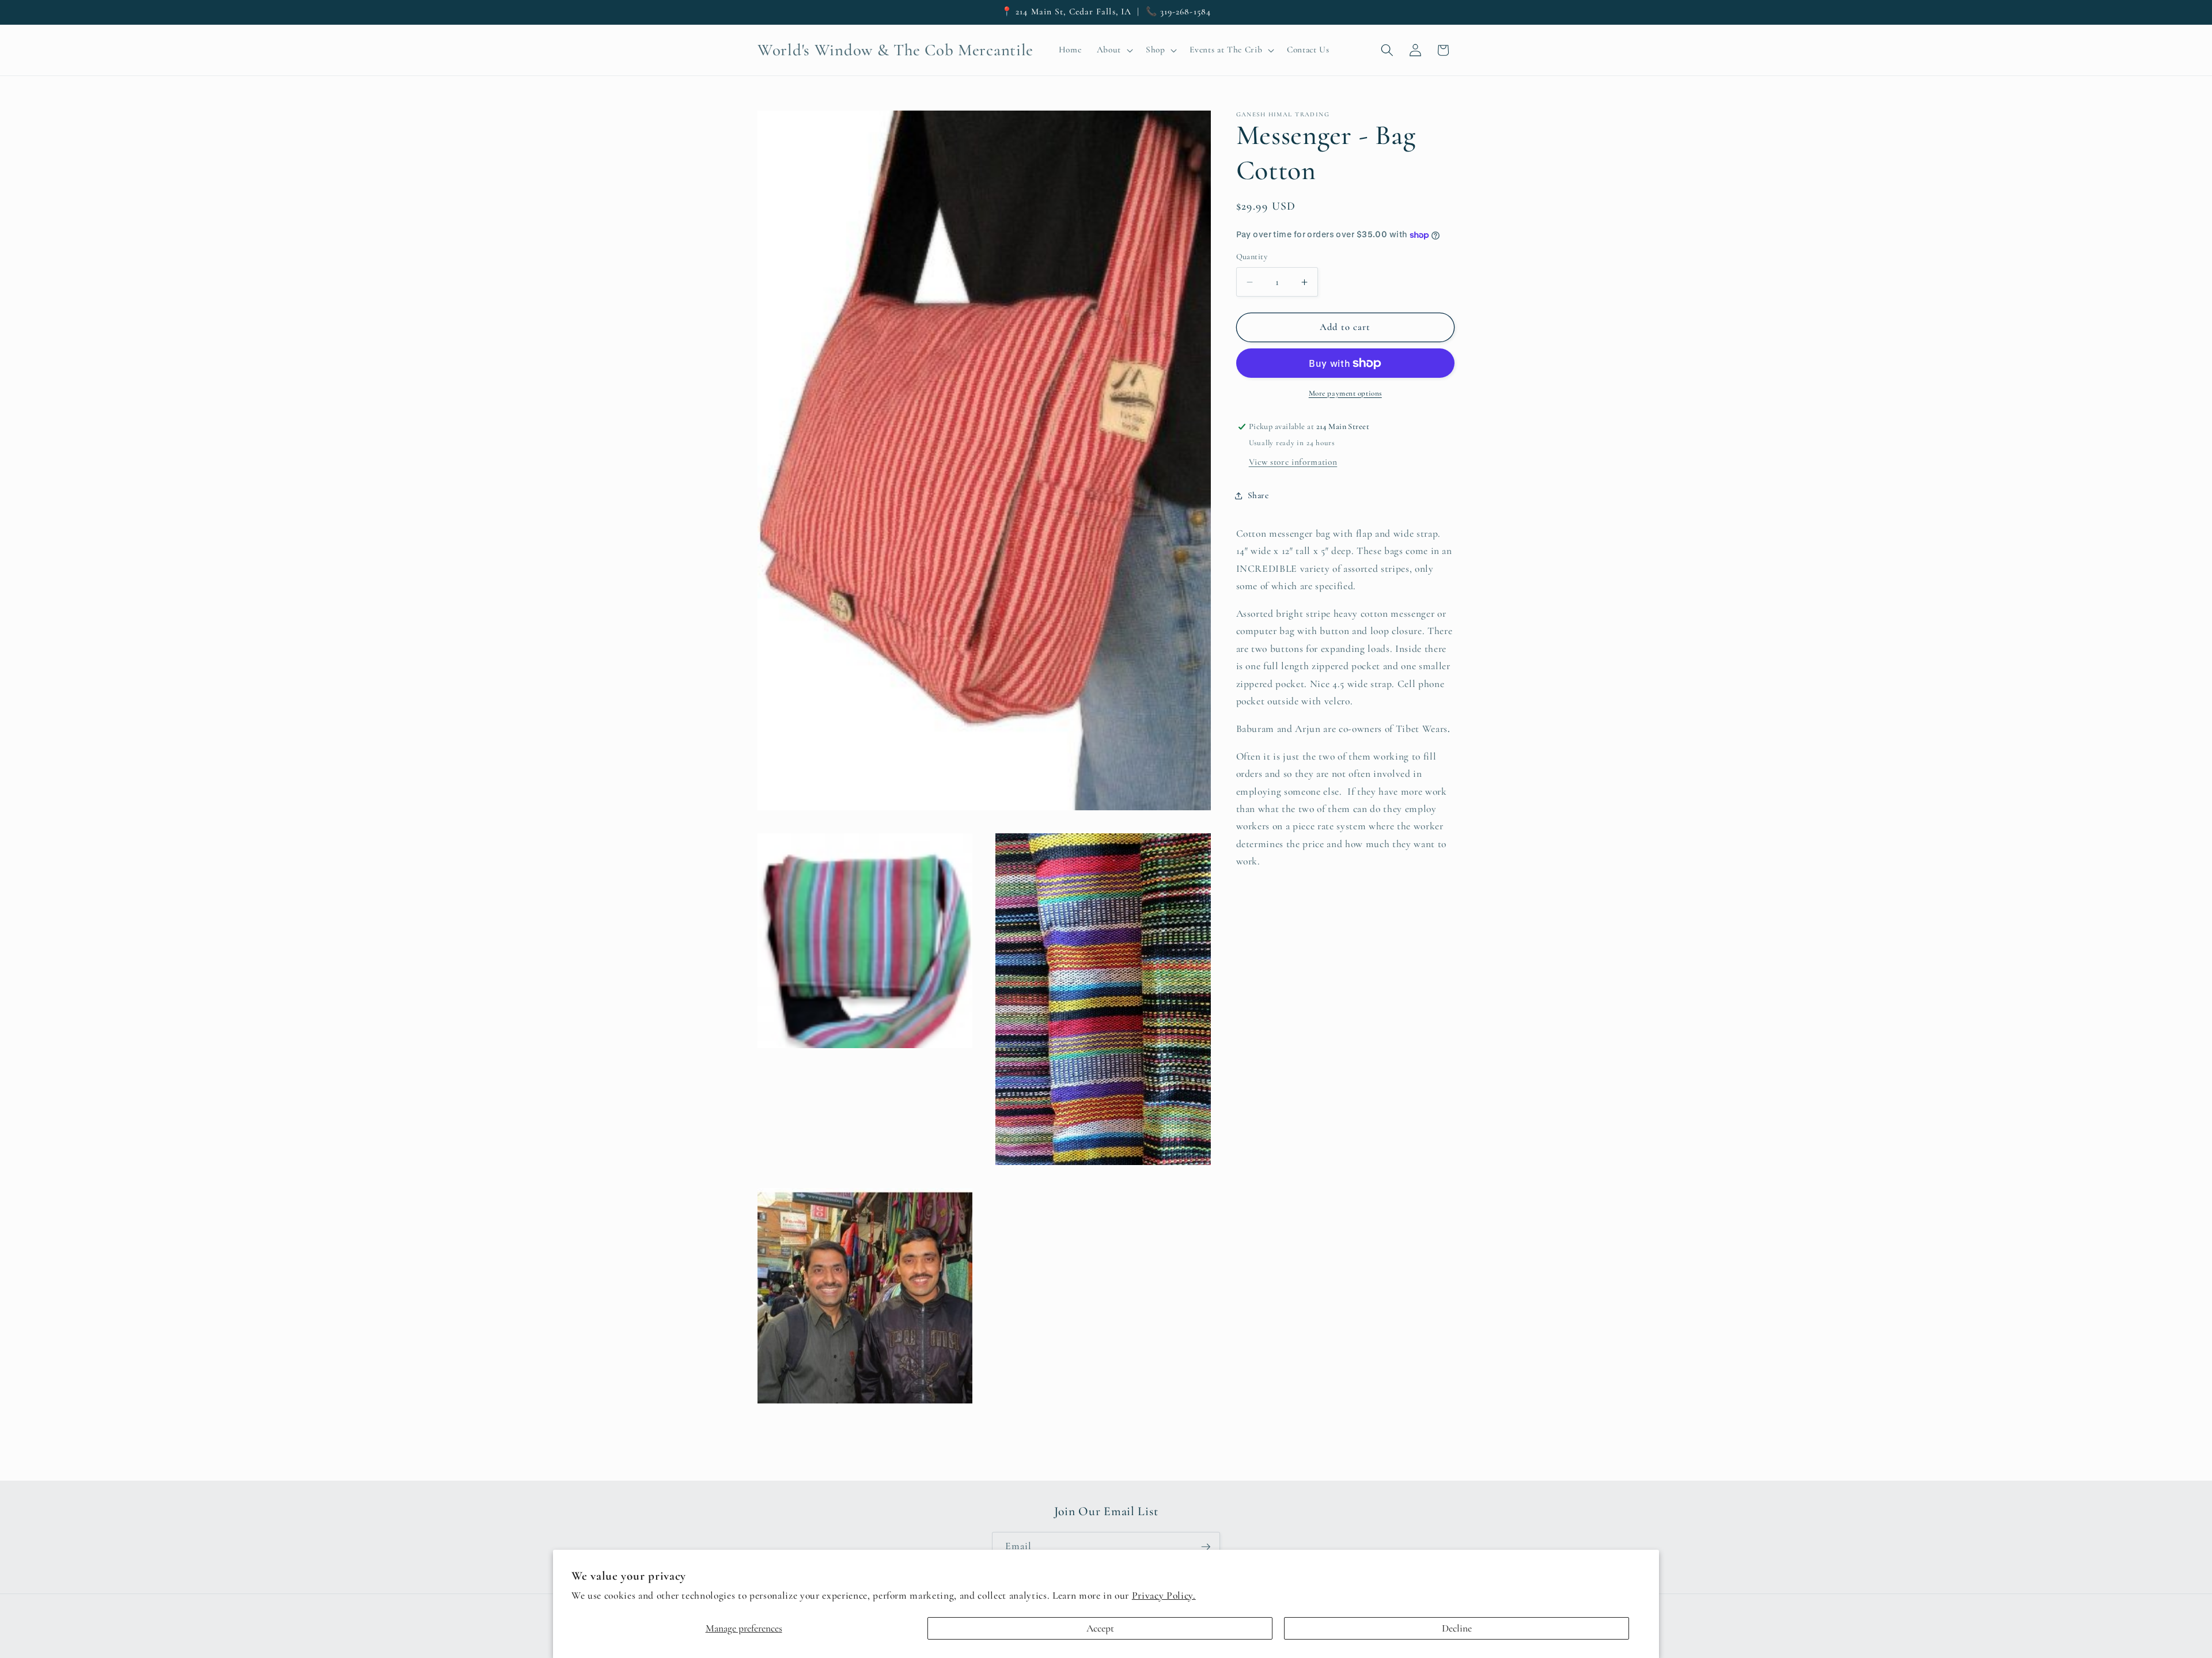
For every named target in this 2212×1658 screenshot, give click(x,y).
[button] (1113, 50)
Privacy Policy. (1164, 1596)
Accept (1100, 1628)
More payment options (1345, 393)
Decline (1457, 1628)
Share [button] (1258, 495)
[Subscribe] (1206, 1547)
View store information (1293, 462)
